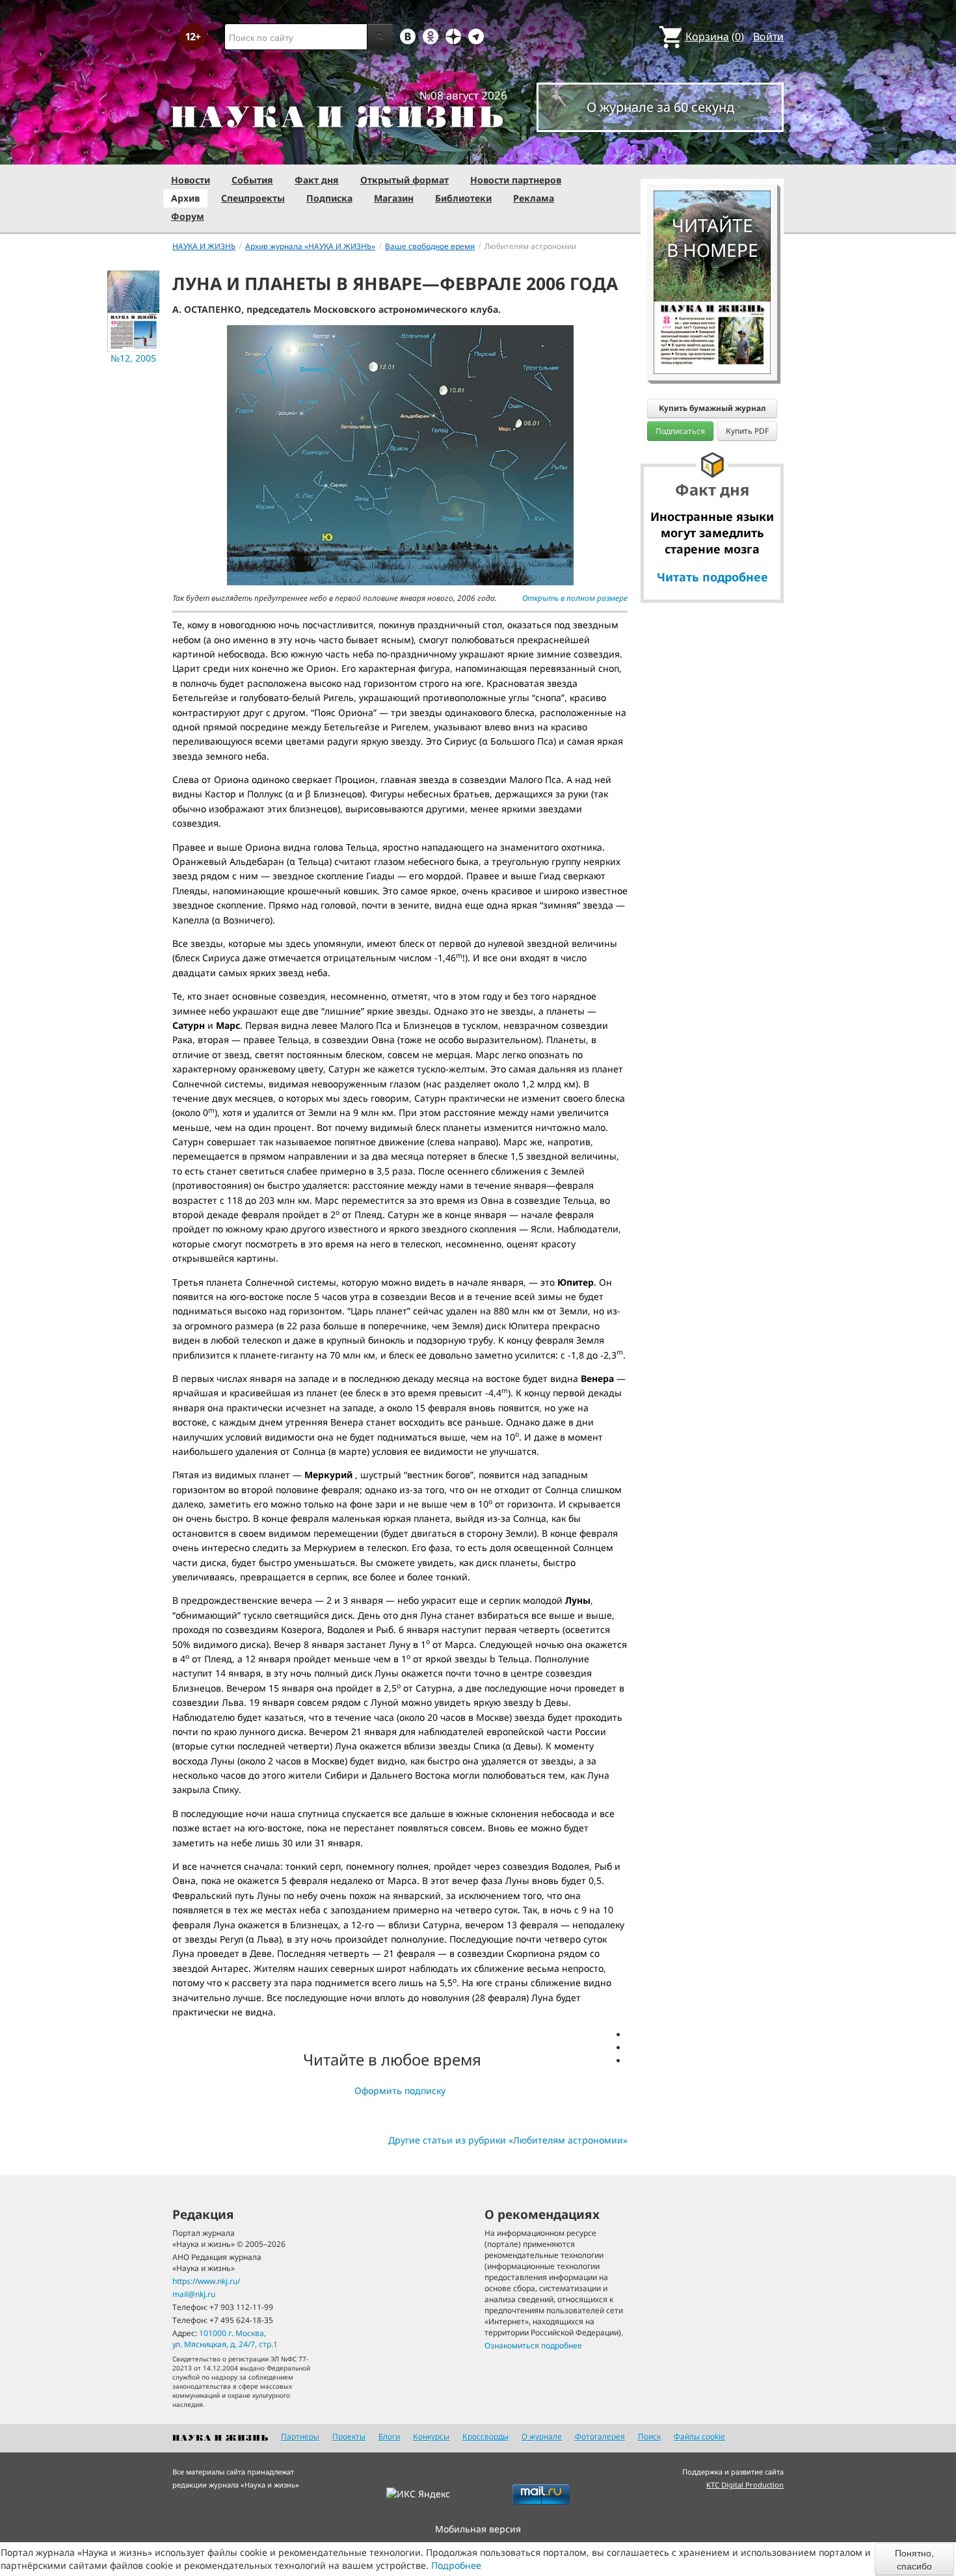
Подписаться (680, 431)
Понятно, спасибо (914, 2559)
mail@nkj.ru (194, 2294)
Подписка (329, 198)
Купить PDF (747, 431)
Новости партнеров (516, 180)
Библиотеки (463, 198)
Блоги (389, 2437)
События (252, 180)
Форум (188, 216)
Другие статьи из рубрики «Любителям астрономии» (508, 2140)
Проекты (349, 2437)
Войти (768, 36)
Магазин (394, 198)
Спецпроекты (253, 198)
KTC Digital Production (745, 2485)
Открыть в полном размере (575, 598)
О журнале (542, 2437)
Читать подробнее (712, 577)
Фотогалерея (600, 2437)
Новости (191, 180)
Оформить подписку (400, 2091)
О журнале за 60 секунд (660, 107)
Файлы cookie (699, 2437)
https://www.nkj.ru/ (206, 2281)
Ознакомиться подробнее (533, 2345)
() (715, 36)
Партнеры (300, 2437)
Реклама (534, 198)
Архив (185, 198)
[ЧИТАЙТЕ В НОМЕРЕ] (712, 153)
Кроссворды (485, 2437)
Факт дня (317, 180)
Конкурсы (431, 2437)
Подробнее (456, 2565)
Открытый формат (405, 180)
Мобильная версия (478, 2529)
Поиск (649, 2437)
